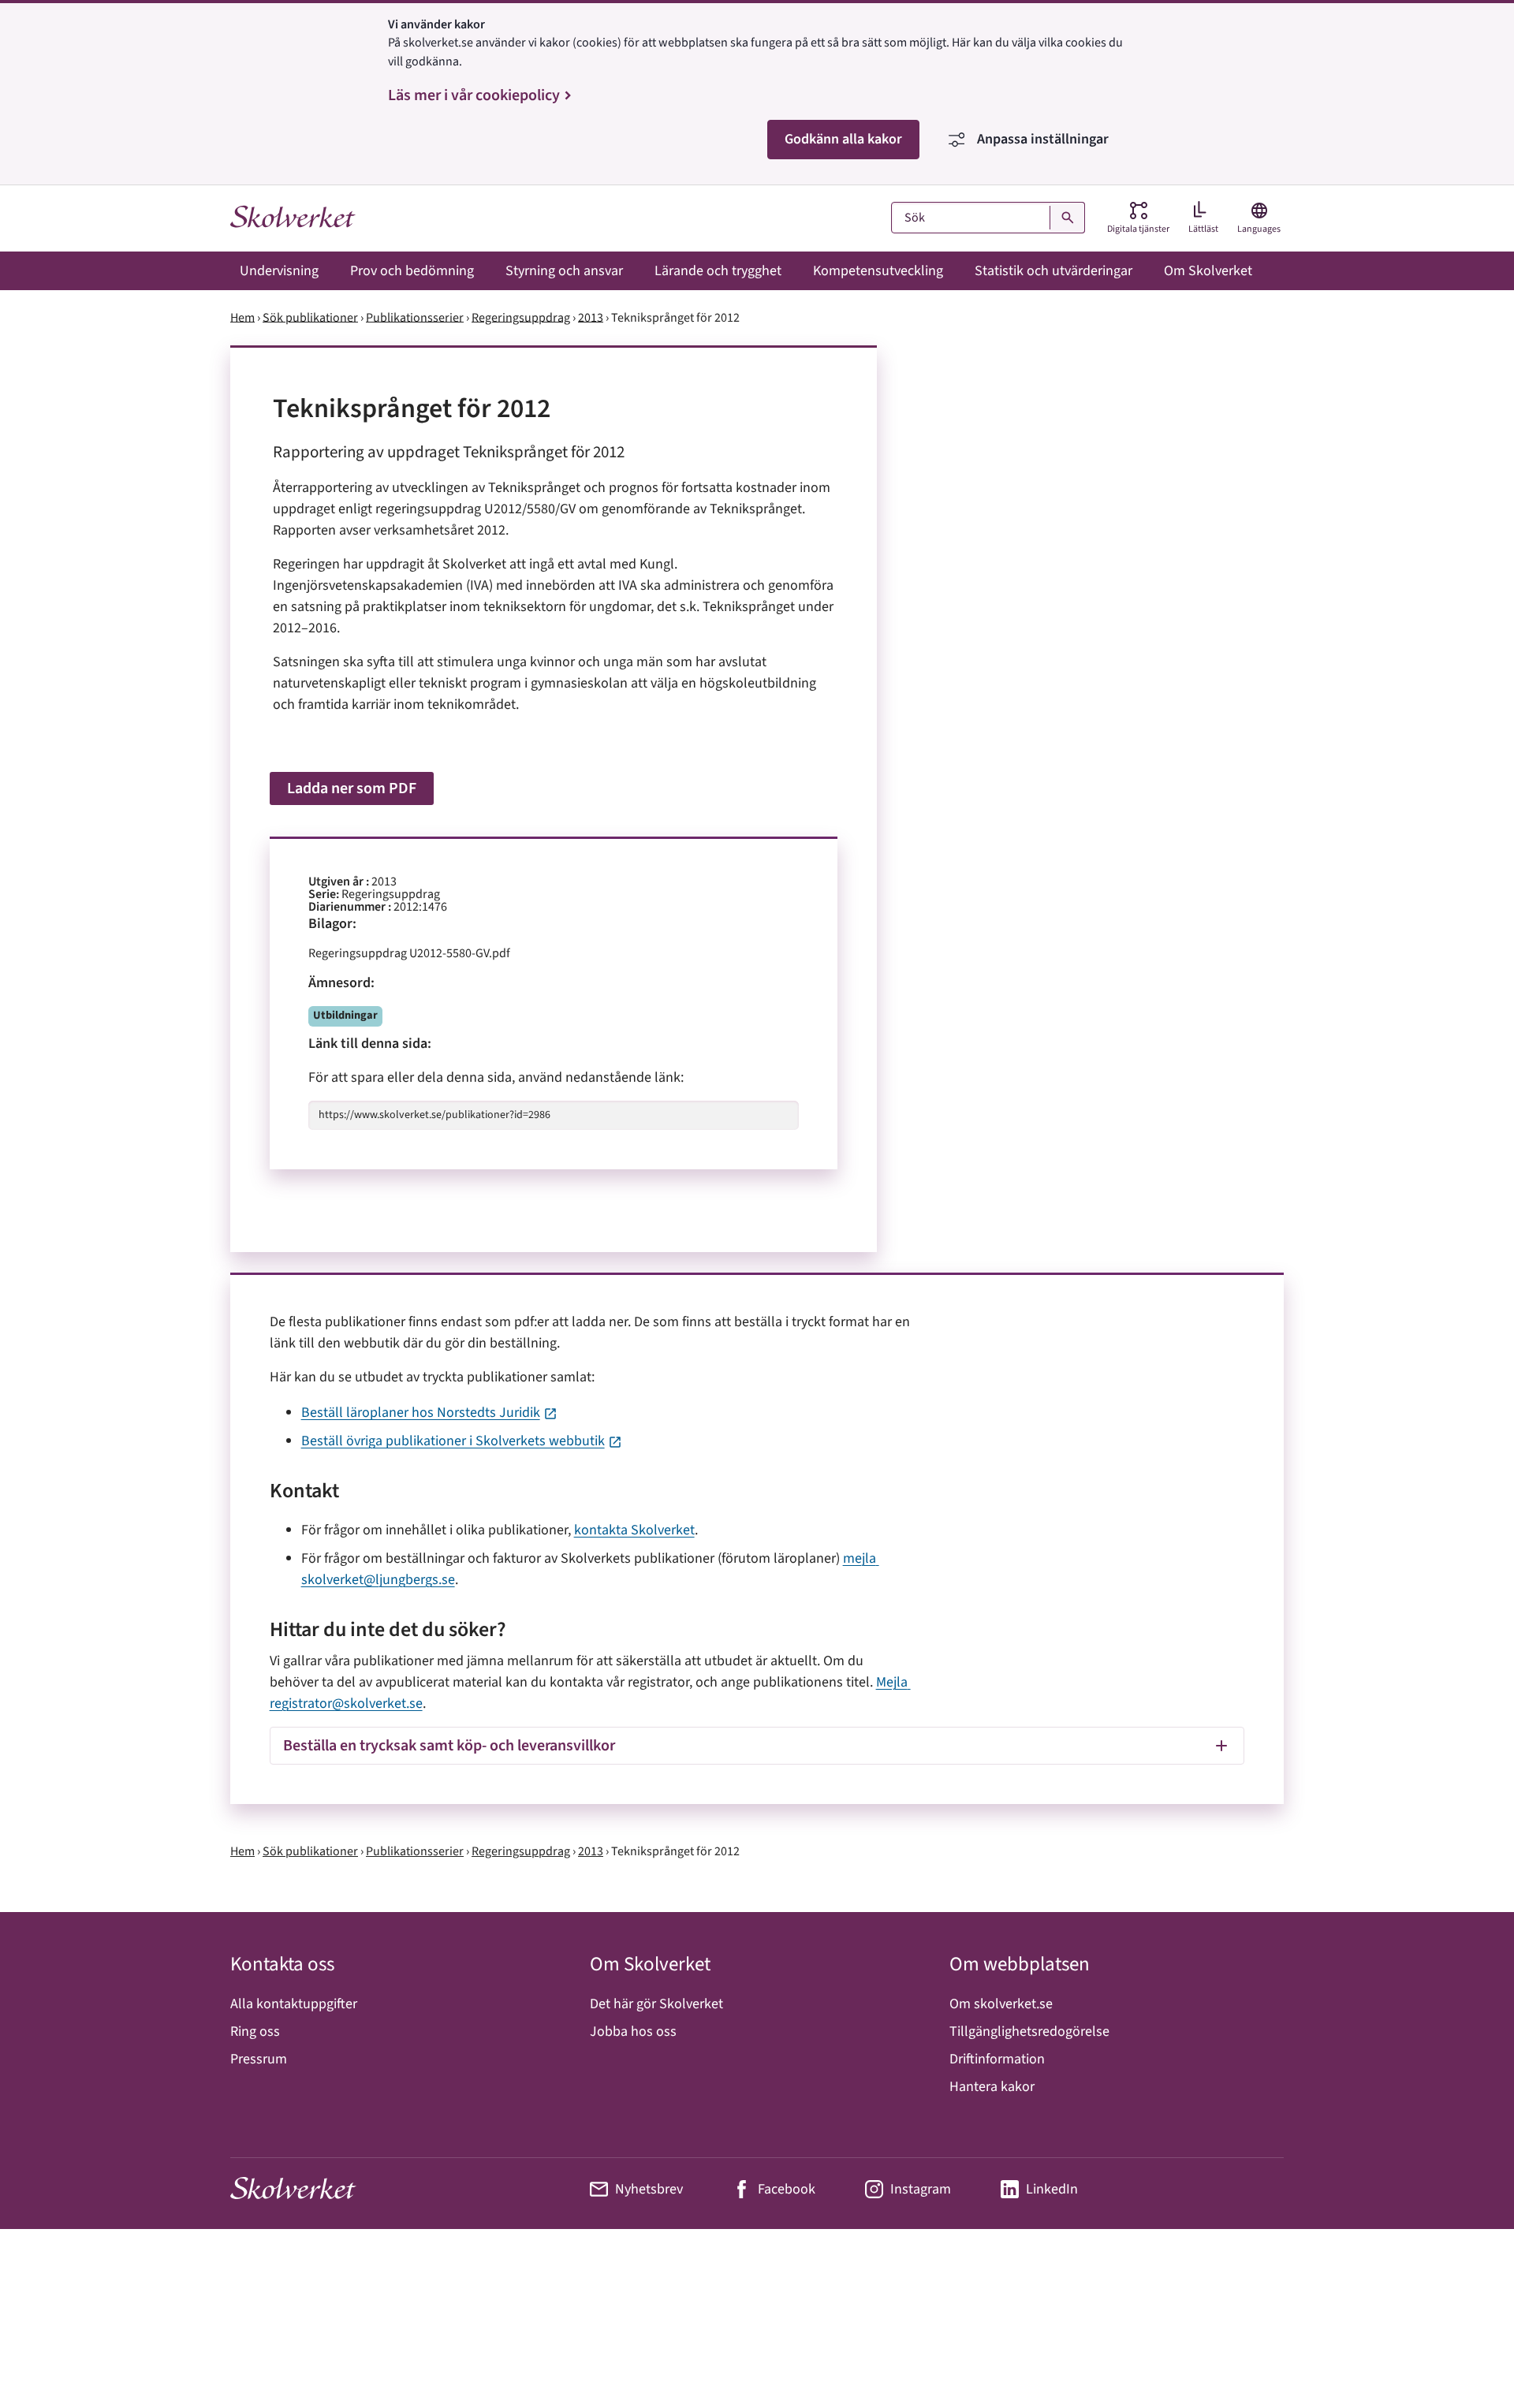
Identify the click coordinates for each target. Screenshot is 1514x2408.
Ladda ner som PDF (352, 788)
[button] (757, 1746)
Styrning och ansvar (564, 271)
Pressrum (259, 2059)
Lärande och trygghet (718, 271)
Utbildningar (345, 1015)
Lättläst (1203, 229)
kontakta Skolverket (634, 1530)
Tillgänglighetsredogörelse (1029, 2032)
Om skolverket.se (1001, 2004)
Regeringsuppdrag (521, 317)
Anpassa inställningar (1043, 139)
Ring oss (255, 2032)
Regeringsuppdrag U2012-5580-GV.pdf (409, 953)
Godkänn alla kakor (843, 139)
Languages (1259, 218)
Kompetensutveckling (878, 271)
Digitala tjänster (1138, 218)
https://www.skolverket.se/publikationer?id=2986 (434, 1115)
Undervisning (279, 271)
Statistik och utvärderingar (1053, 271)
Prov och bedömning (412, 271)
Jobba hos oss (633, 2032)
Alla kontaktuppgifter (294, 2004)
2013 (591, 317)
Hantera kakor (992, 2087)
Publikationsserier (415, 317)
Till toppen (1462, 2358)
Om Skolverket (1208, 271)
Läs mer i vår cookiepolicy (474, 95)
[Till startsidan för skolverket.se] (293, 218)
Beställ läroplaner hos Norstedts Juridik (421, 1413)
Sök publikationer (310, 317)
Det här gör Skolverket (656, 2004)
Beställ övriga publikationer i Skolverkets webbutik (453, 1441)
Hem (242, 317)
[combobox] (988, 218)
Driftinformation (997, 2059)
